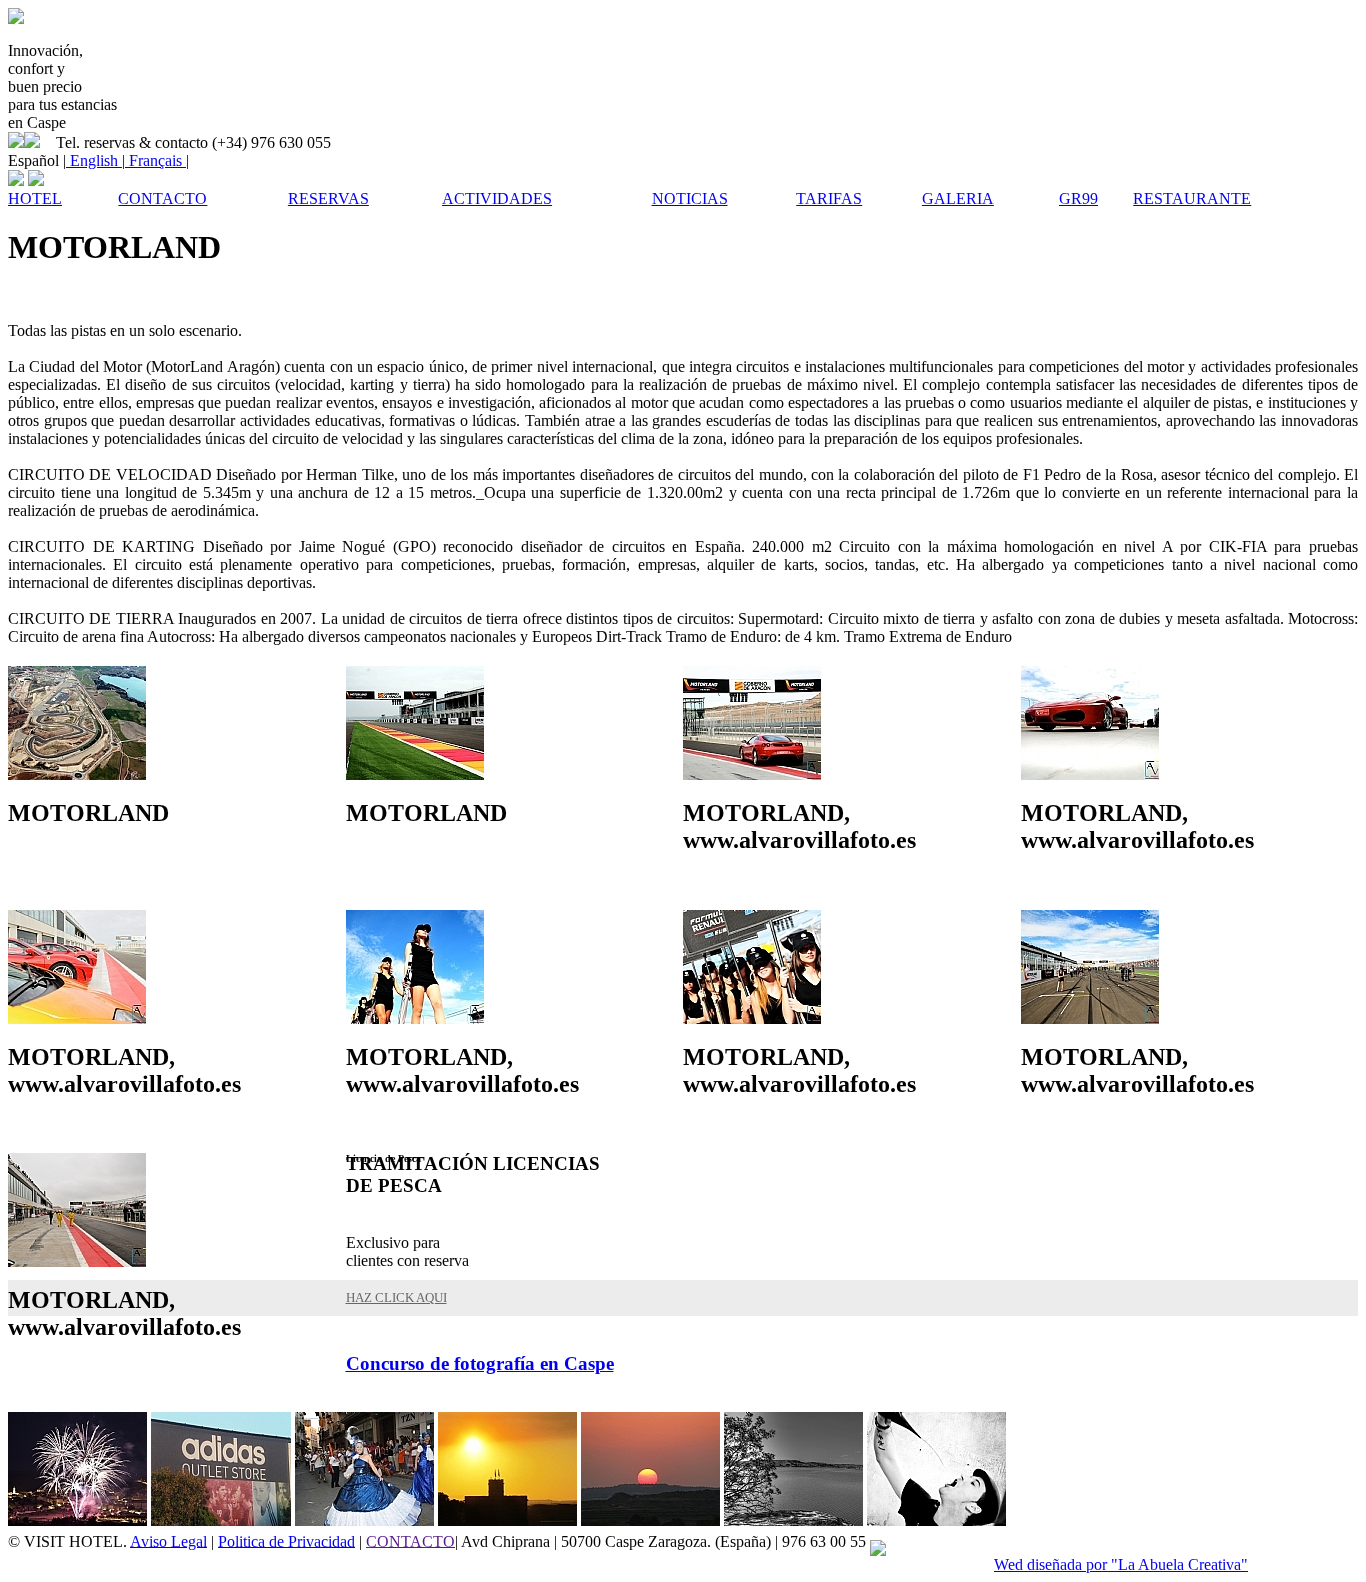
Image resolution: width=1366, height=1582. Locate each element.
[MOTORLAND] (77, 774)
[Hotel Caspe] (16, 18)
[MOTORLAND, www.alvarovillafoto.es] (752, 774)
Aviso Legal (168, 1540)
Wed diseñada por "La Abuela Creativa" (1121, 1564)
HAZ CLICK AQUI (396, 1297)
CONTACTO (410, 1540)
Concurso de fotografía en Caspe (480, 1363)
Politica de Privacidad (286, 1540)
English (94, 160)
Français (155, 160)
